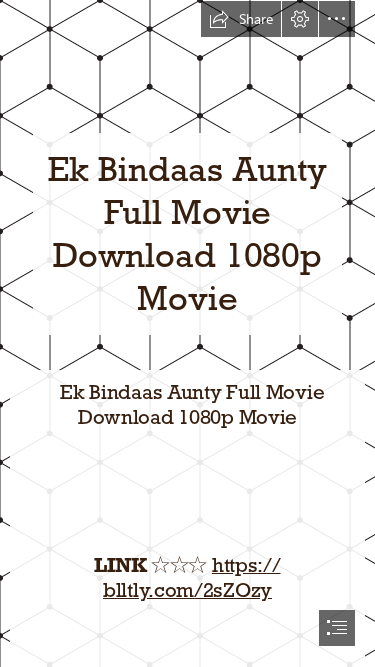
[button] (241, 19)
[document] (187, 333)
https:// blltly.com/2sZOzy (192, 577)
